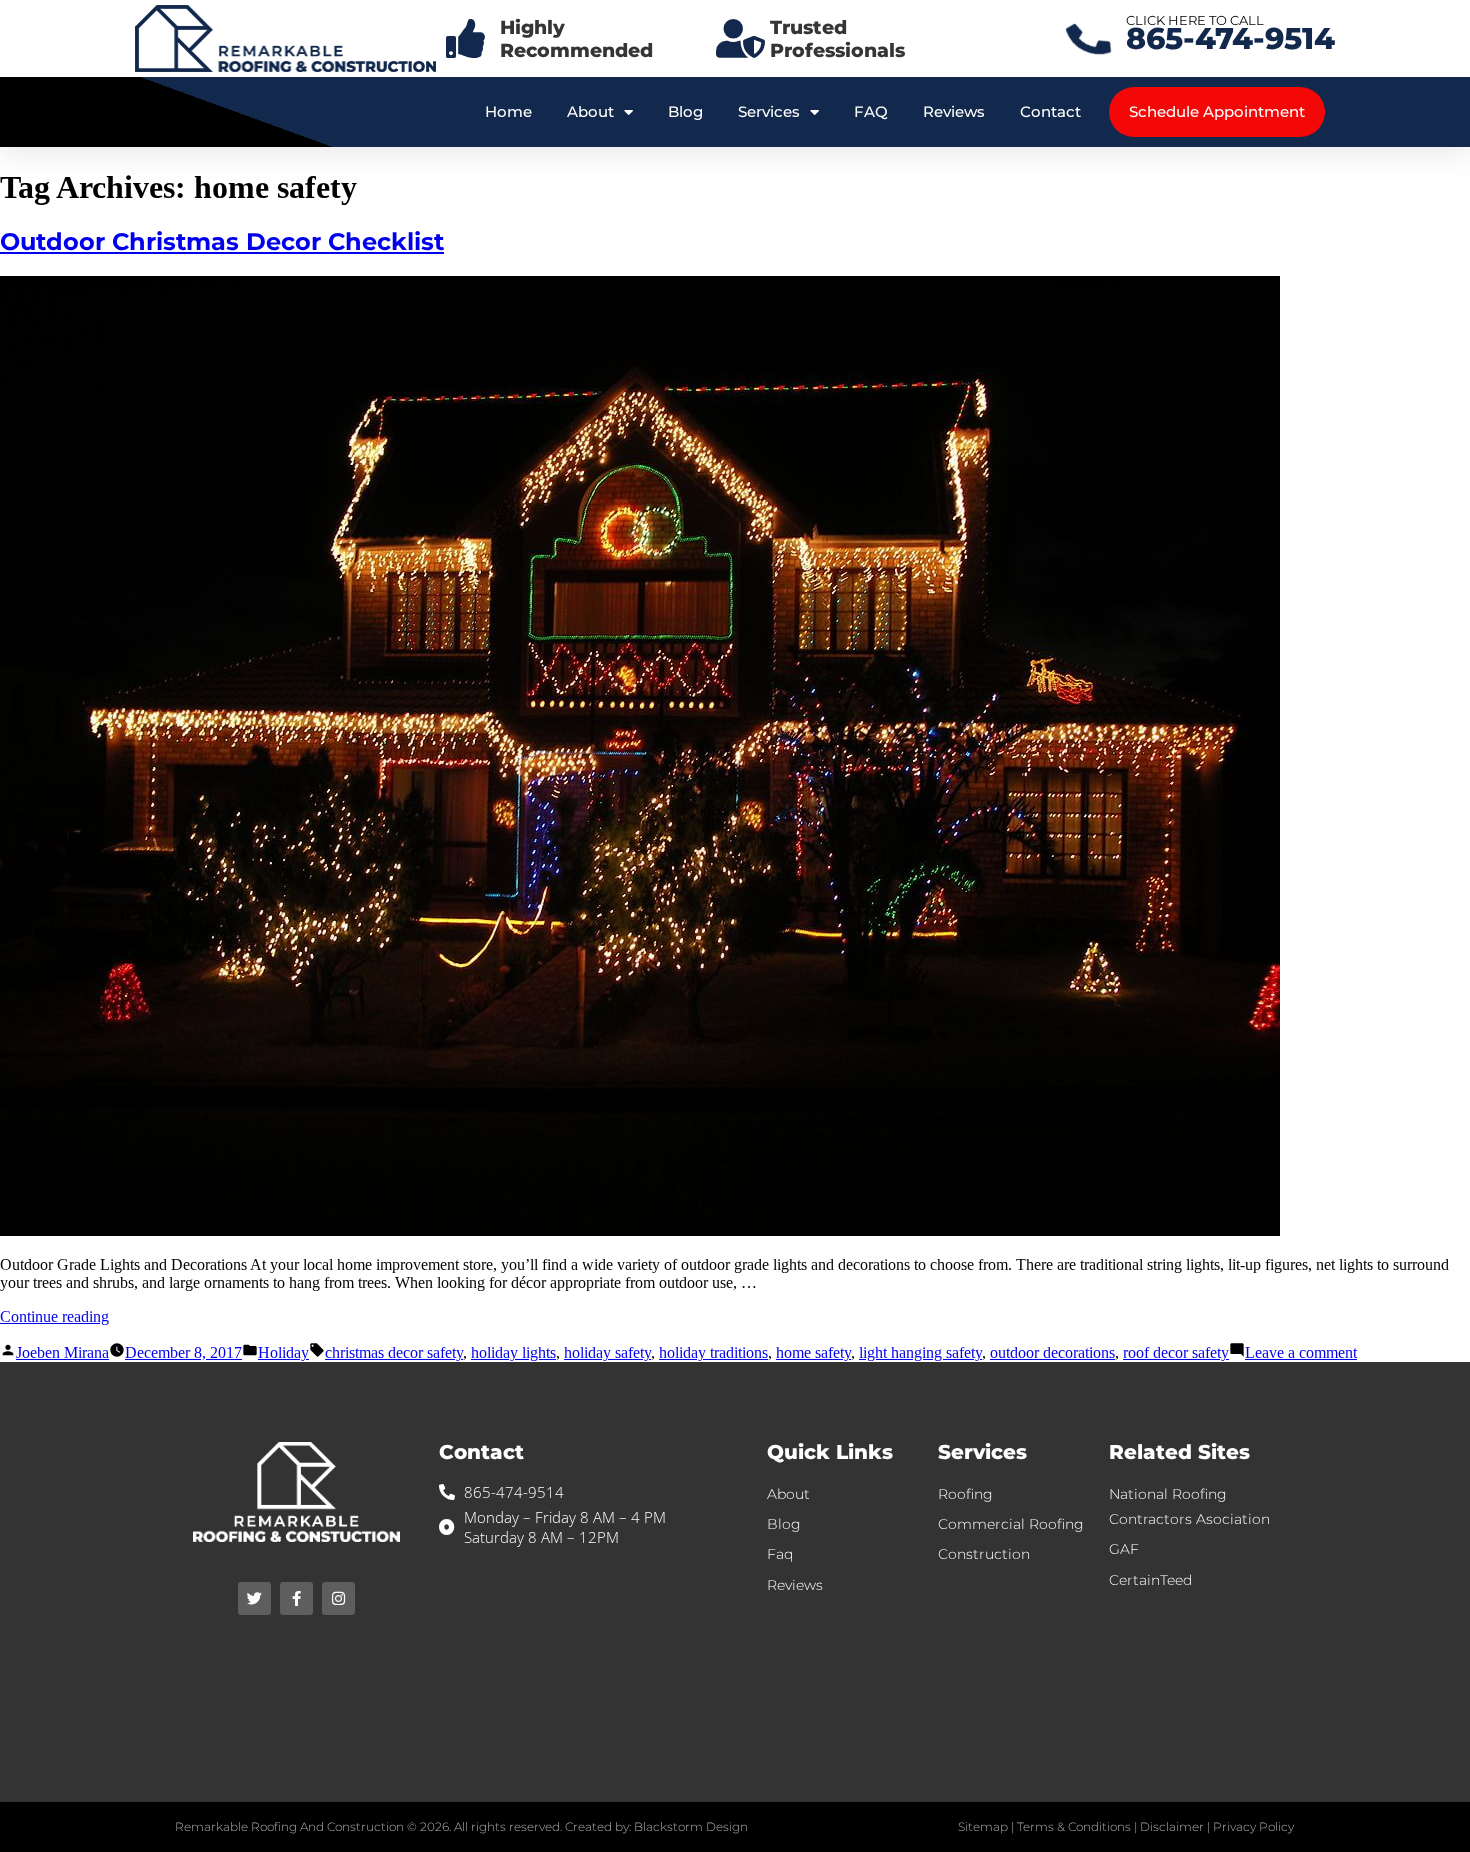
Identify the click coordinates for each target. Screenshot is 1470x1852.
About (590, 111)
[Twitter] (254, 1598)
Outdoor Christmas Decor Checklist (222, 241)
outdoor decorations (1052, 1352)
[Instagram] (338, 1598)
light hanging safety (920, 1352)
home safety (813, 1352)
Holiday (283, 1352)
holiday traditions (713, 1352)
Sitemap (983, 1826)
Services (769, 111)
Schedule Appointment (1217, 111)
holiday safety (607, 1352)
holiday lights (513, 1352)
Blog (685, 111)
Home (508, 111)
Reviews (954, 111)
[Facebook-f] (296, 1598)
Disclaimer (1172, 1826)
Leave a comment (1301, 1352)
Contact (1050, 111)
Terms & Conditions (1074, 1826)
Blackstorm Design (691, 1826)
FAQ (871, 111)
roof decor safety (1176, 1352)
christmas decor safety (394, 1352)
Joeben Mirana (62, 1352)
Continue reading (54, 1316)
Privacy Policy (1253, 1826)
